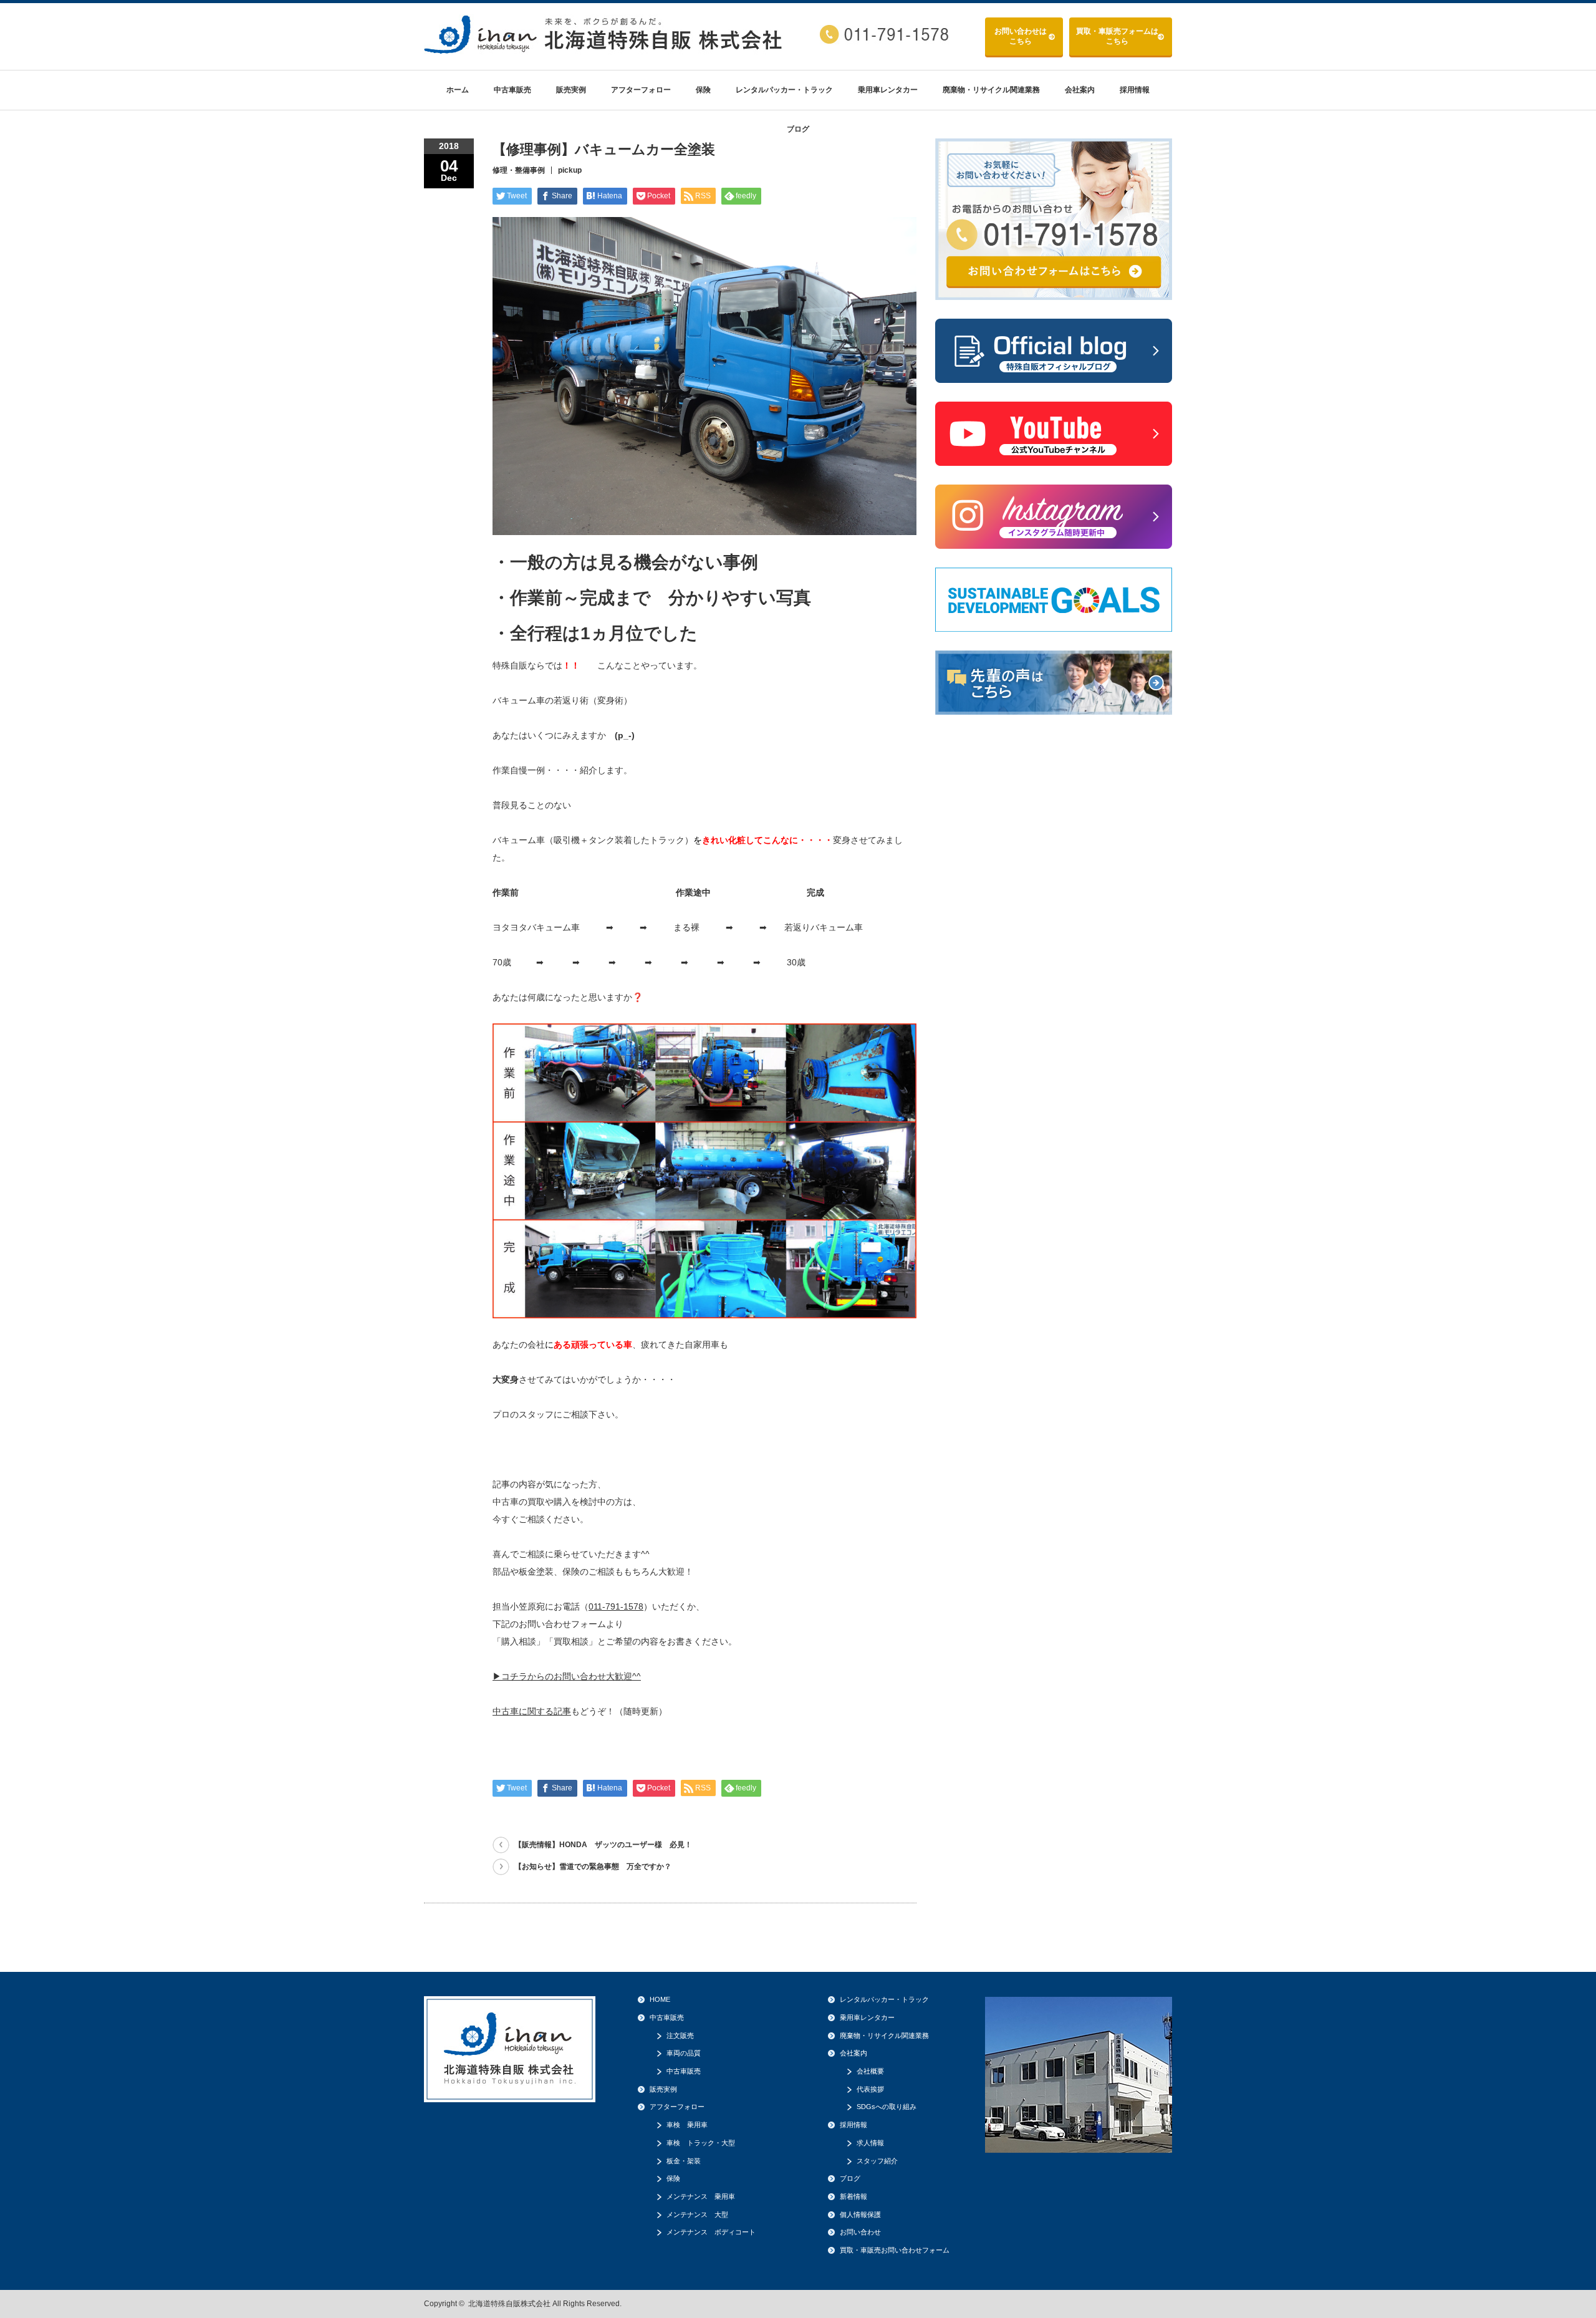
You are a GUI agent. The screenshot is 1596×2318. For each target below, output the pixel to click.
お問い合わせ (1021, 36)
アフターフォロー (641, 90)
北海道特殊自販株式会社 (509, 2304)
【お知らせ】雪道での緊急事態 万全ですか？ (593, 1866)
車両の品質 (684, 2053)
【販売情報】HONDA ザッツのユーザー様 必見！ (603, 1845)
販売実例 (571, 90)
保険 (703, 90)
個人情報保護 (860, 2214)
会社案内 (1080, 90)
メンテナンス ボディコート (711, 2232)
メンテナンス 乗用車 (701, 2196)
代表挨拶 (870, 2089)
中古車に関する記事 (532, 1711)
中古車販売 (512, 90)
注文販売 (680, 2035)
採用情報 (1135, 90)
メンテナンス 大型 (697, 2214)
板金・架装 (684, 2161)
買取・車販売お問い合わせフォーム (895, 2250)
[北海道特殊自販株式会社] (605, 49)
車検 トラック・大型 (701, 2143)
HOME (660, 1999)
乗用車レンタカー (888, 90)
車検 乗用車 (687, 2125)
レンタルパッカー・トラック (784, 90)
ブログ (798, 129)
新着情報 (853, 2196)
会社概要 (870, 2071)
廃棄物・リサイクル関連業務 (991, 90)
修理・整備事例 (519, 170)
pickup (570, 170)
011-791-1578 (616, 1606)
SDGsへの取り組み (887, 2107)
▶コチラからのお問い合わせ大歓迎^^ (567, 1676)
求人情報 (870, 2143)
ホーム (458, 90)
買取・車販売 (1117, 36)
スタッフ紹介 (877, 2161)
